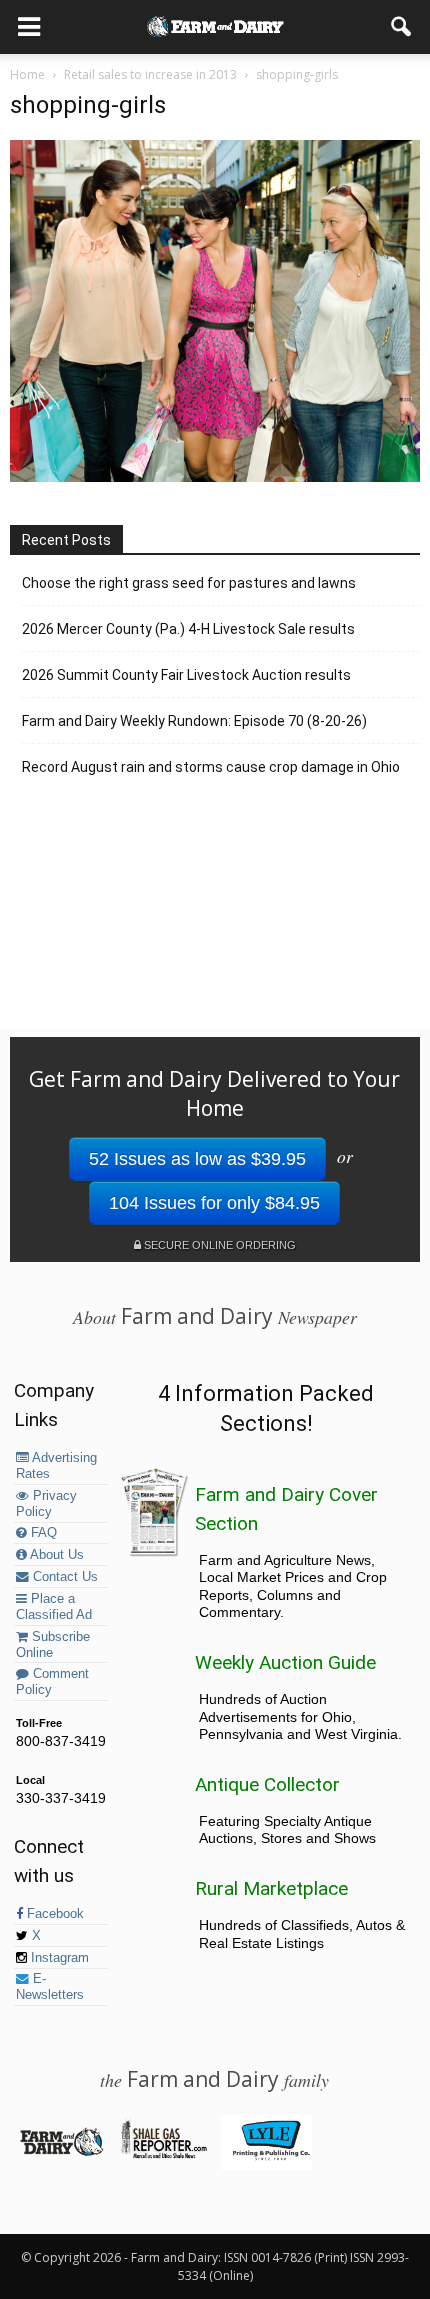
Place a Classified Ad (54, 1607)
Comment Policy (52, 1682)
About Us (55, 1555)
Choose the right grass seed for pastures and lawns (189, 583)
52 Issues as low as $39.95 (197, 1159)
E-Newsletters (50, 1987)
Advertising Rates (56, 1466)
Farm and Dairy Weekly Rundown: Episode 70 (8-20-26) (194, 721)
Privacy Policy (46, 1504)
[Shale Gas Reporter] (163, 2155)
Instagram (58, 1958)
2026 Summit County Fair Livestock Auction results (186, 675)
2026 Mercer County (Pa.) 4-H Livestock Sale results (188, 629)
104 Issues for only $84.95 (214, 1203)
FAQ (42, 1533)
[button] (402, 27)
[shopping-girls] (215, 477)
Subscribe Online (53, 1645)
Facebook (53, 1914)
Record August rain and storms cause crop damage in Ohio (211, 767)
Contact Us (63, 1577)
